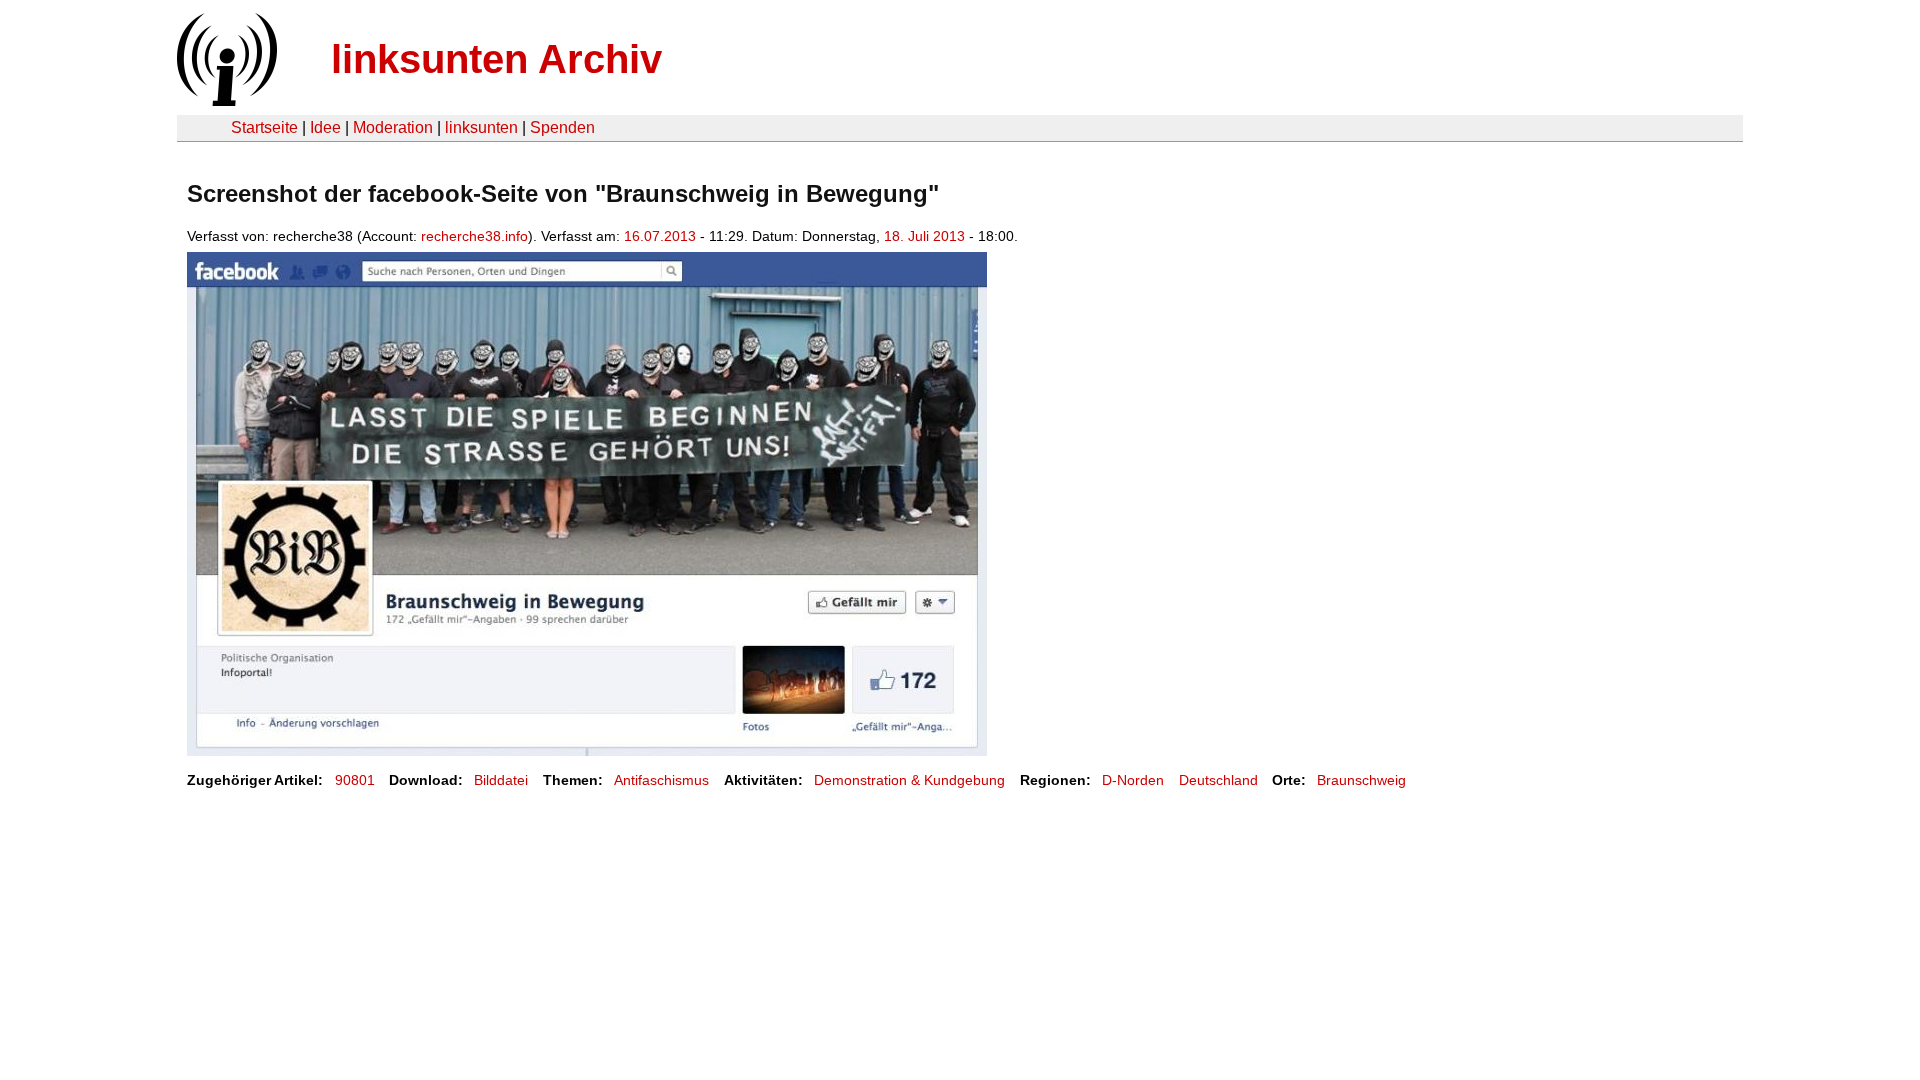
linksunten (481, 127)
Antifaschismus (661, 780)
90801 (355, 780)
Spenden (562, 127)
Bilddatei (501, 780)
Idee (325, 127)
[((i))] (225, 100)
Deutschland (1218, 780)
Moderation (393, 127)
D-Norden (1133, 780)
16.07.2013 (660, 236)
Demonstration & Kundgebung (909, 780)
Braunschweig (1361, 780)
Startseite (264, 127)
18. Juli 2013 (924, 236)
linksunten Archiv (496, 59)
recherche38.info (474, 236)
